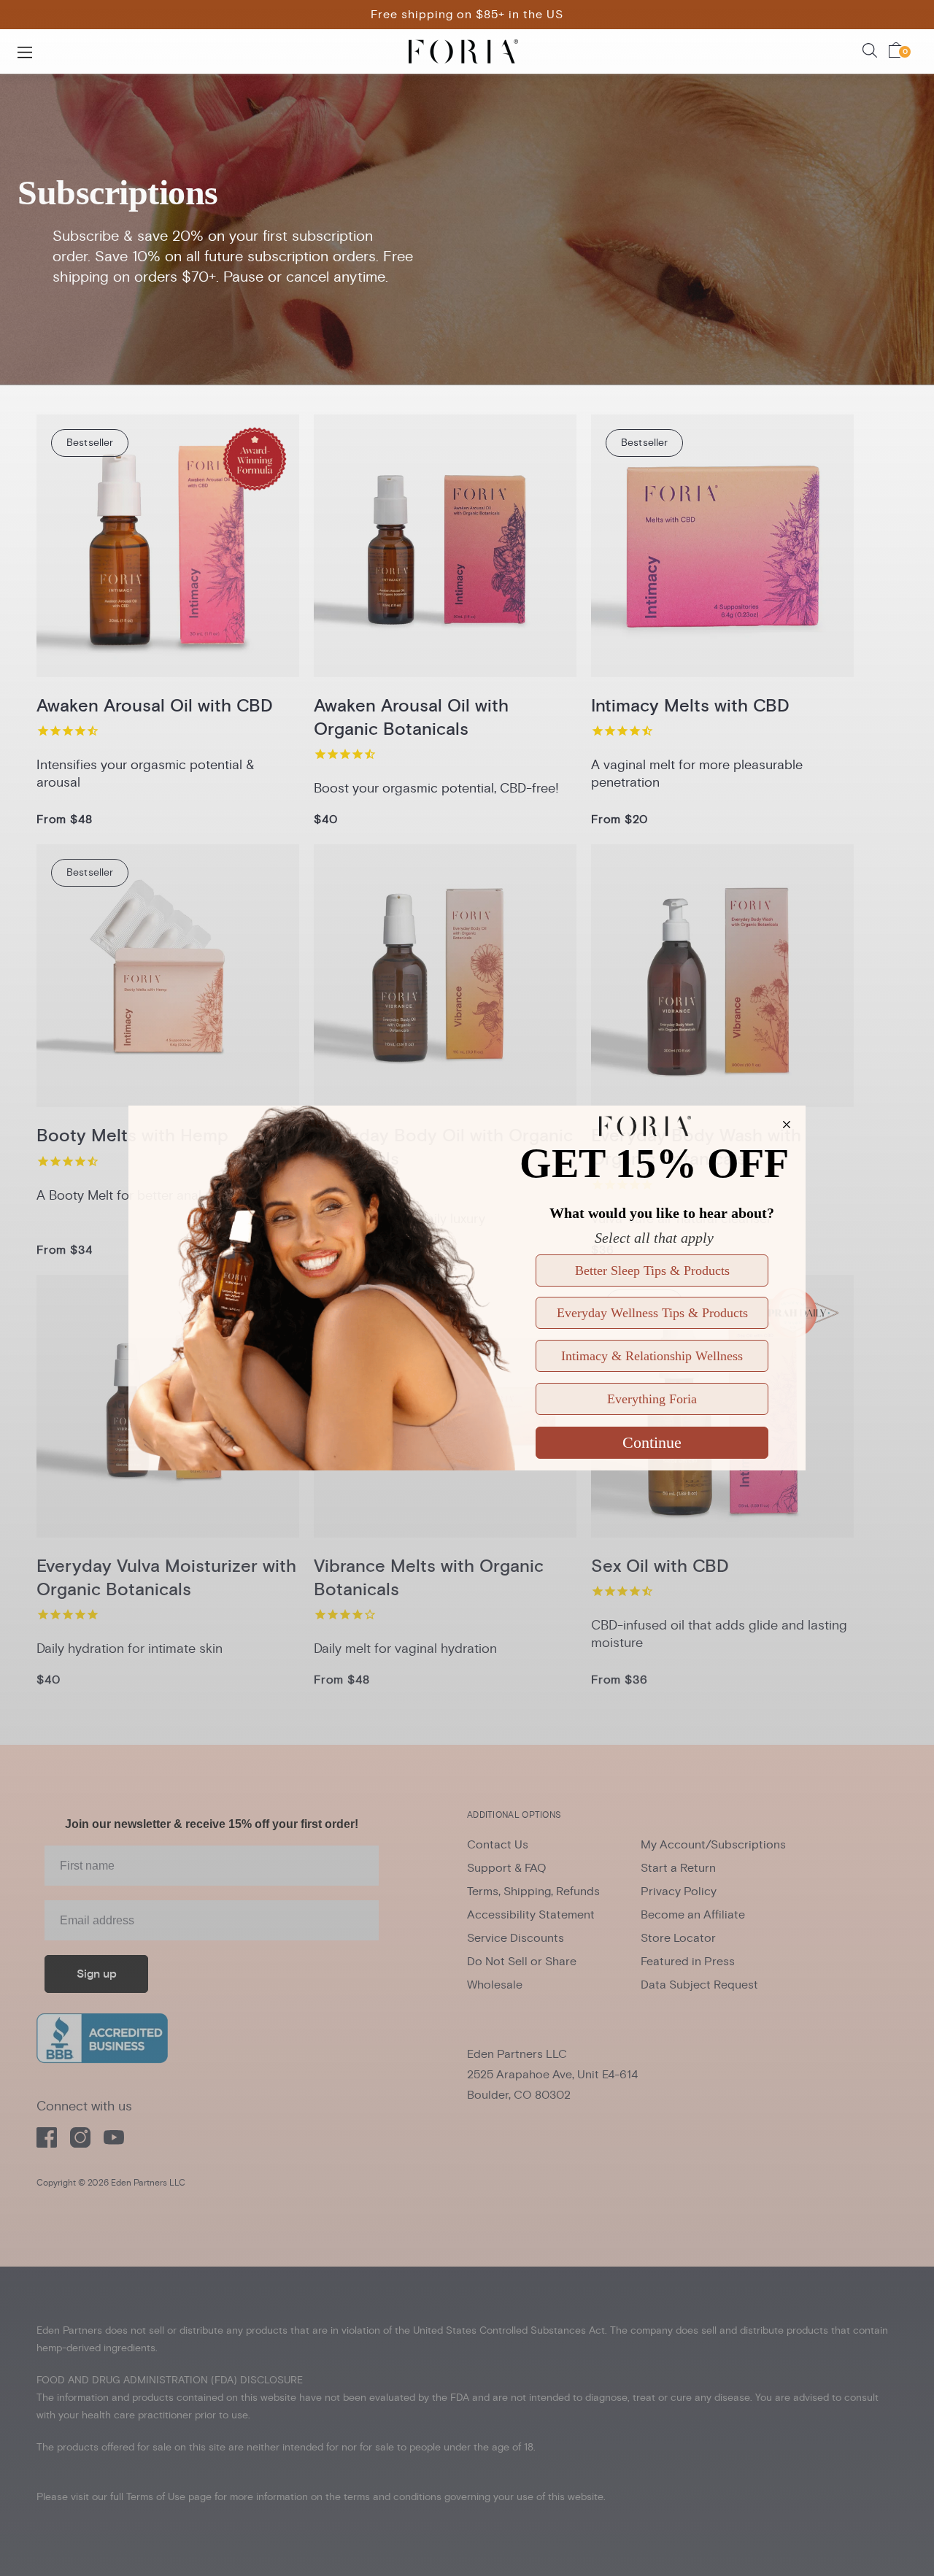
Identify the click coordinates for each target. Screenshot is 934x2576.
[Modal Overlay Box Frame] (467, 1288)
